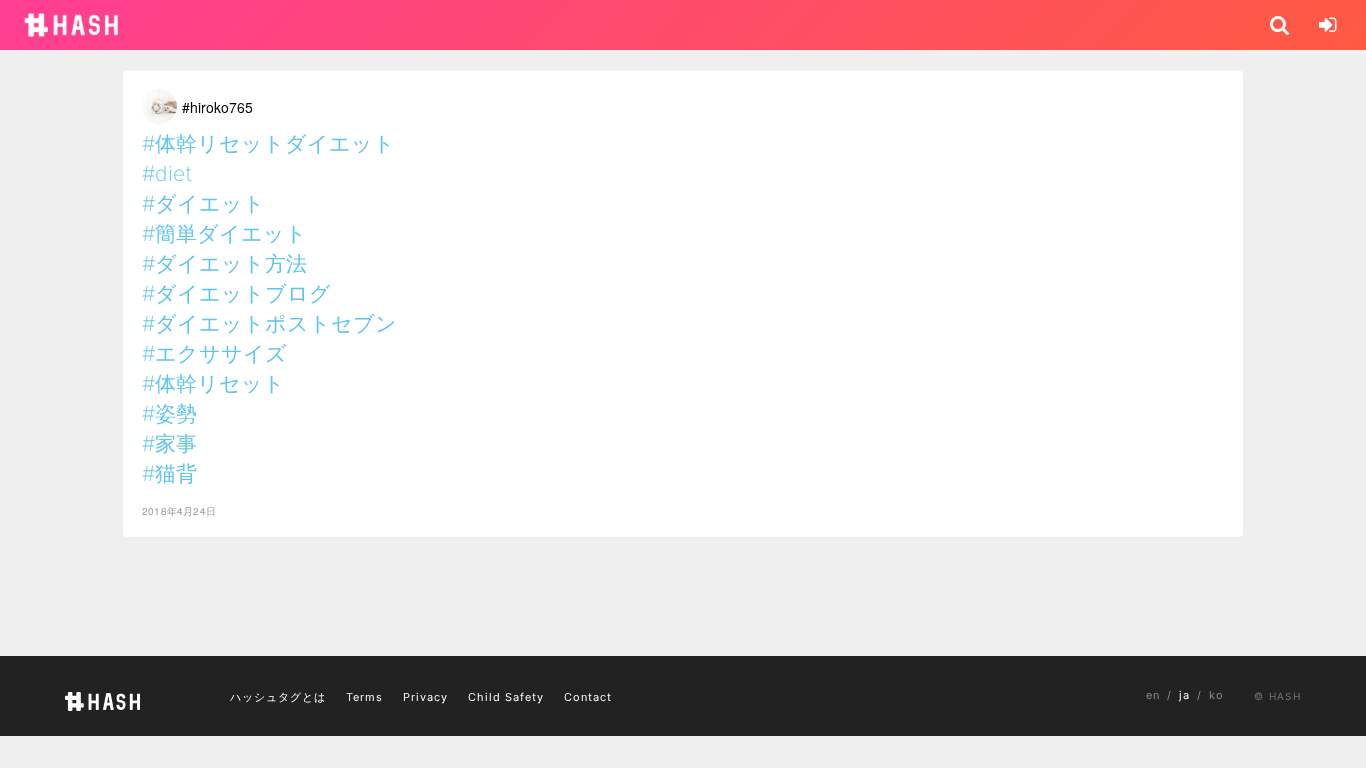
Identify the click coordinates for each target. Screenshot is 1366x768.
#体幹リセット (213, 383)
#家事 (169, 443)
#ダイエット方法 (224, 263)
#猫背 (169, 473)
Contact (588, 697)
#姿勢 (169, 413)
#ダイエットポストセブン (269, 323)
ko (1216, 695)
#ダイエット (203, 203)
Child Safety (506, 697)
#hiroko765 (217, 107)
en (1153, 695)
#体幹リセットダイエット (268, 143)
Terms (364, 697)
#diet (167, 173)
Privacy (425, 697)
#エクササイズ (214, 353)
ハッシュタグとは (278, 697)
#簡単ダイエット (224, 233)
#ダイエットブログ (236, 293)
